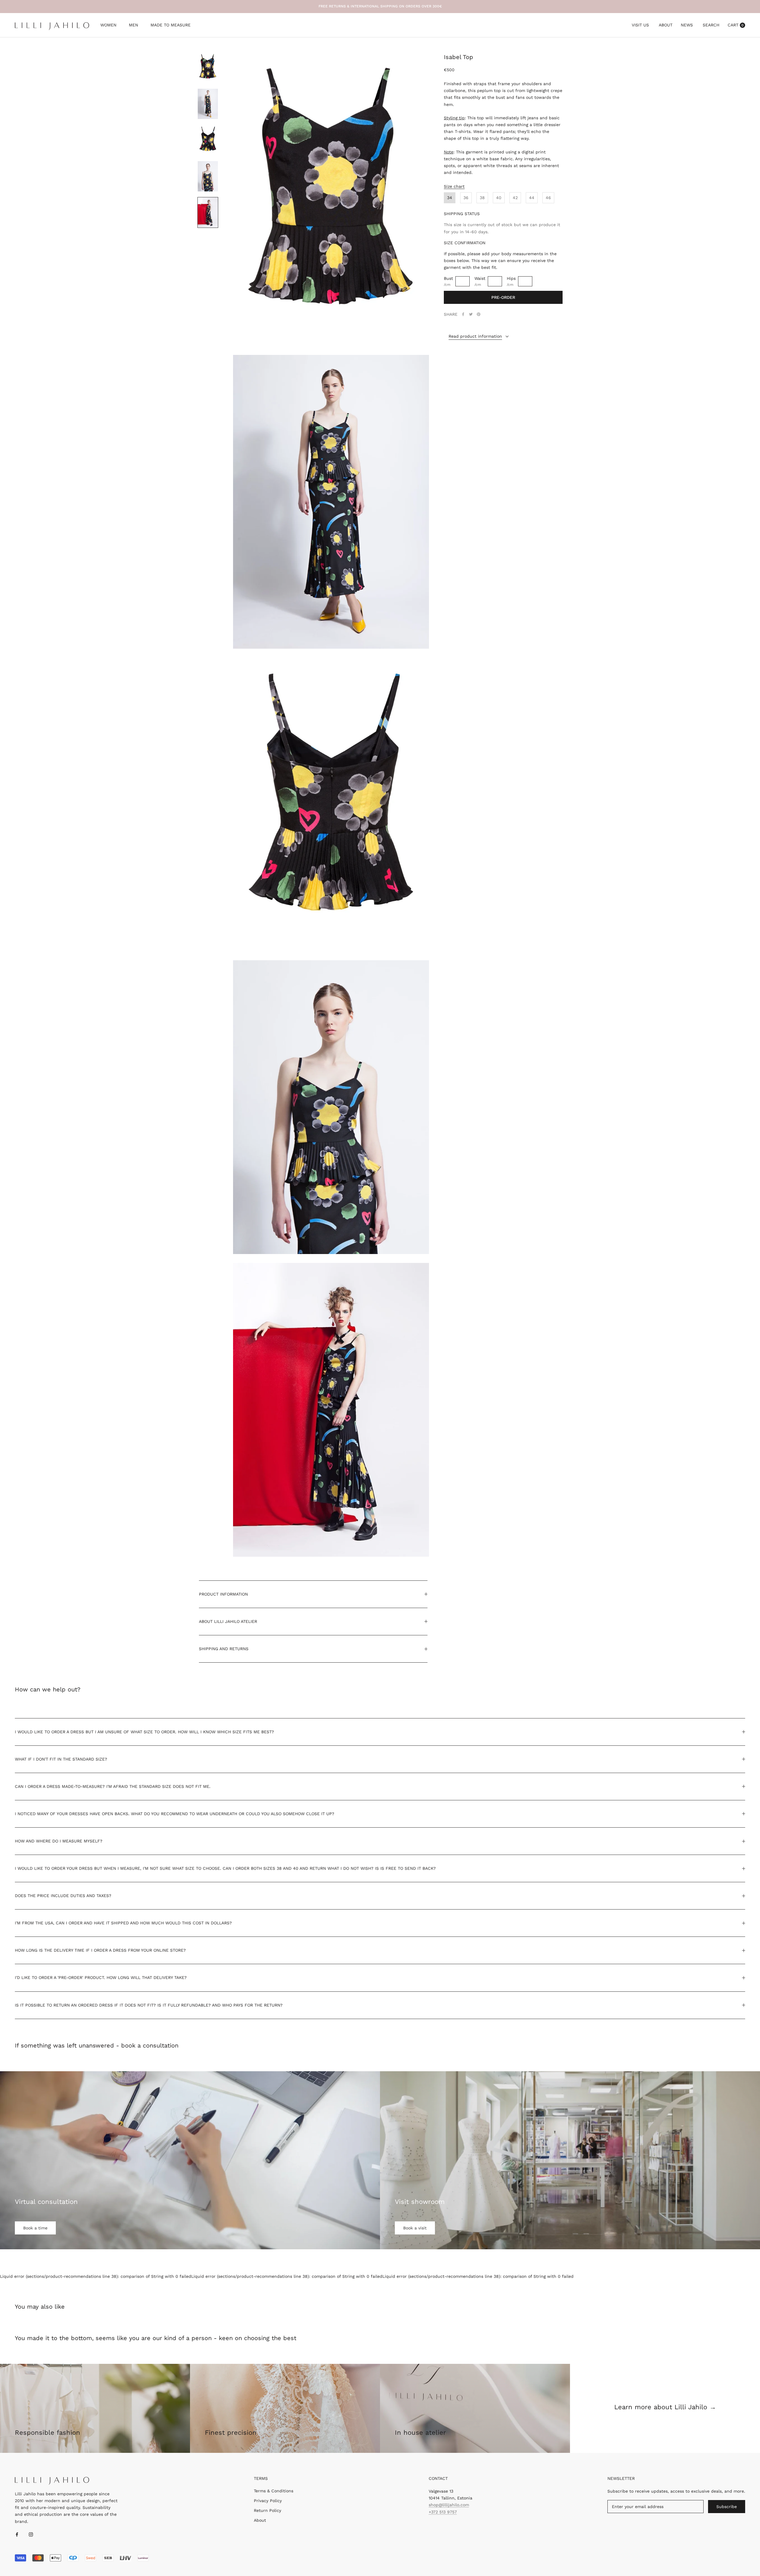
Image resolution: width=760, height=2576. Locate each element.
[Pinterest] (479, 314)
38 (482, 198)
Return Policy (267, 2510)
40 (499, 198)
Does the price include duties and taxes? (63, 1896)
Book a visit (415, 2228)
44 (532, 198)
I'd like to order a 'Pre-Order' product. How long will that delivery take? (101, 1977)
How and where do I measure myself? (59, 1841)
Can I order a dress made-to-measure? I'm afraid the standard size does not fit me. (113, 1786)
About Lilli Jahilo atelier (228, 1621)
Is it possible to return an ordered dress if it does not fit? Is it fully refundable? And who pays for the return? (149, 2005)
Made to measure (171, 26)
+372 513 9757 (443, 2512)
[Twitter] (471, 314)
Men (133, 26)
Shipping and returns (224, 1649)
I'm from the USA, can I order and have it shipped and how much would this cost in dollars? (123, 1923)
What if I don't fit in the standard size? (61, 1759)
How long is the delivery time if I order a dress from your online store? (100, 1950)
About (666, 25)
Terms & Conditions (274, 2491)
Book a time (35, 2228)
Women (108, 26)
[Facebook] (463, 314)
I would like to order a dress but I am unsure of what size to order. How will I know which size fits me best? (144, 1732)
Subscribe (727, 2507)
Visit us (640, 25)
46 (548, 198)
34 (450, 198)
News (687, 25)
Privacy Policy (268, 2501)
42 (515, 198)
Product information (223, 1594)
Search (711, 25)
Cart (736, 25)
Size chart (454, 186)
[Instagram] (31, 2534)
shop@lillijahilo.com (449, 2505)
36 (466, 198)
